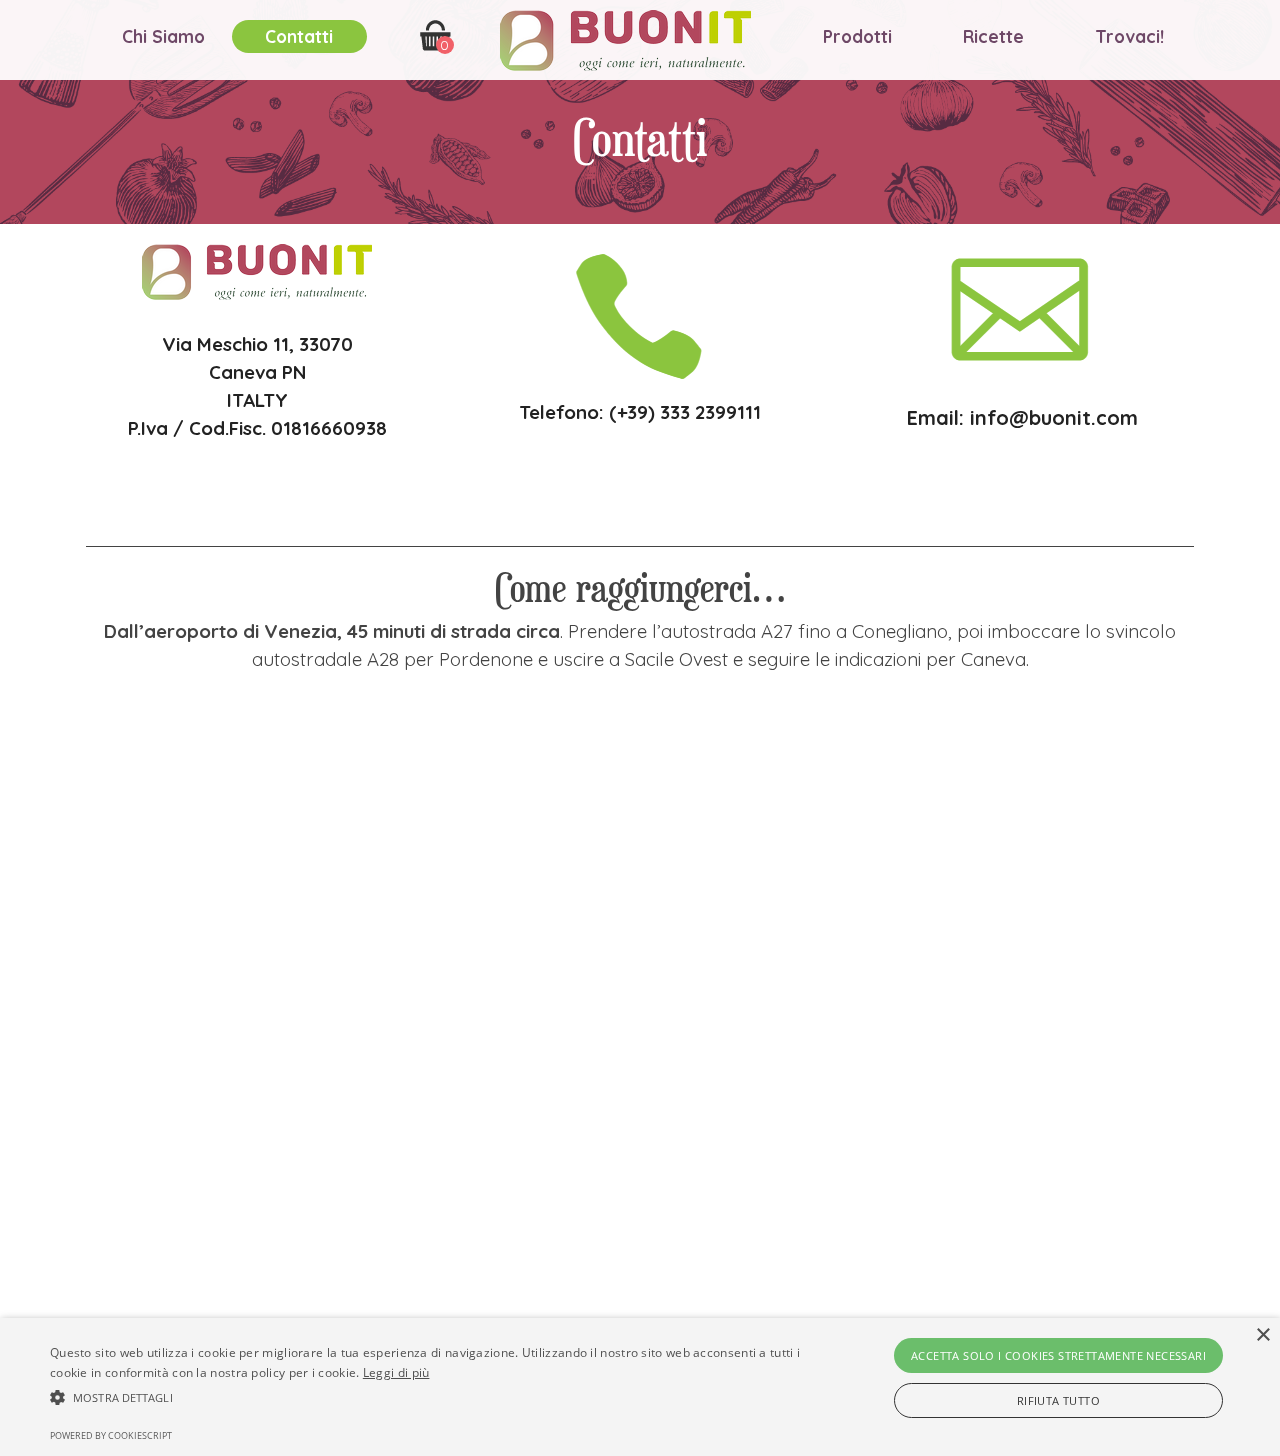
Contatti (299, 36)
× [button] (1262, 1335)
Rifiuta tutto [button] (1058, 1400)
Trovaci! (1129, 36)
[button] (433, 1395)
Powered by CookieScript (111, 1435)
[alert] (640, 1387)
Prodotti (857, 36)
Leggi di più (396, 1372)
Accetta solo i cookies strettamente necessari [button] (1058, 1355)
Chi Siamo (163, 36)
